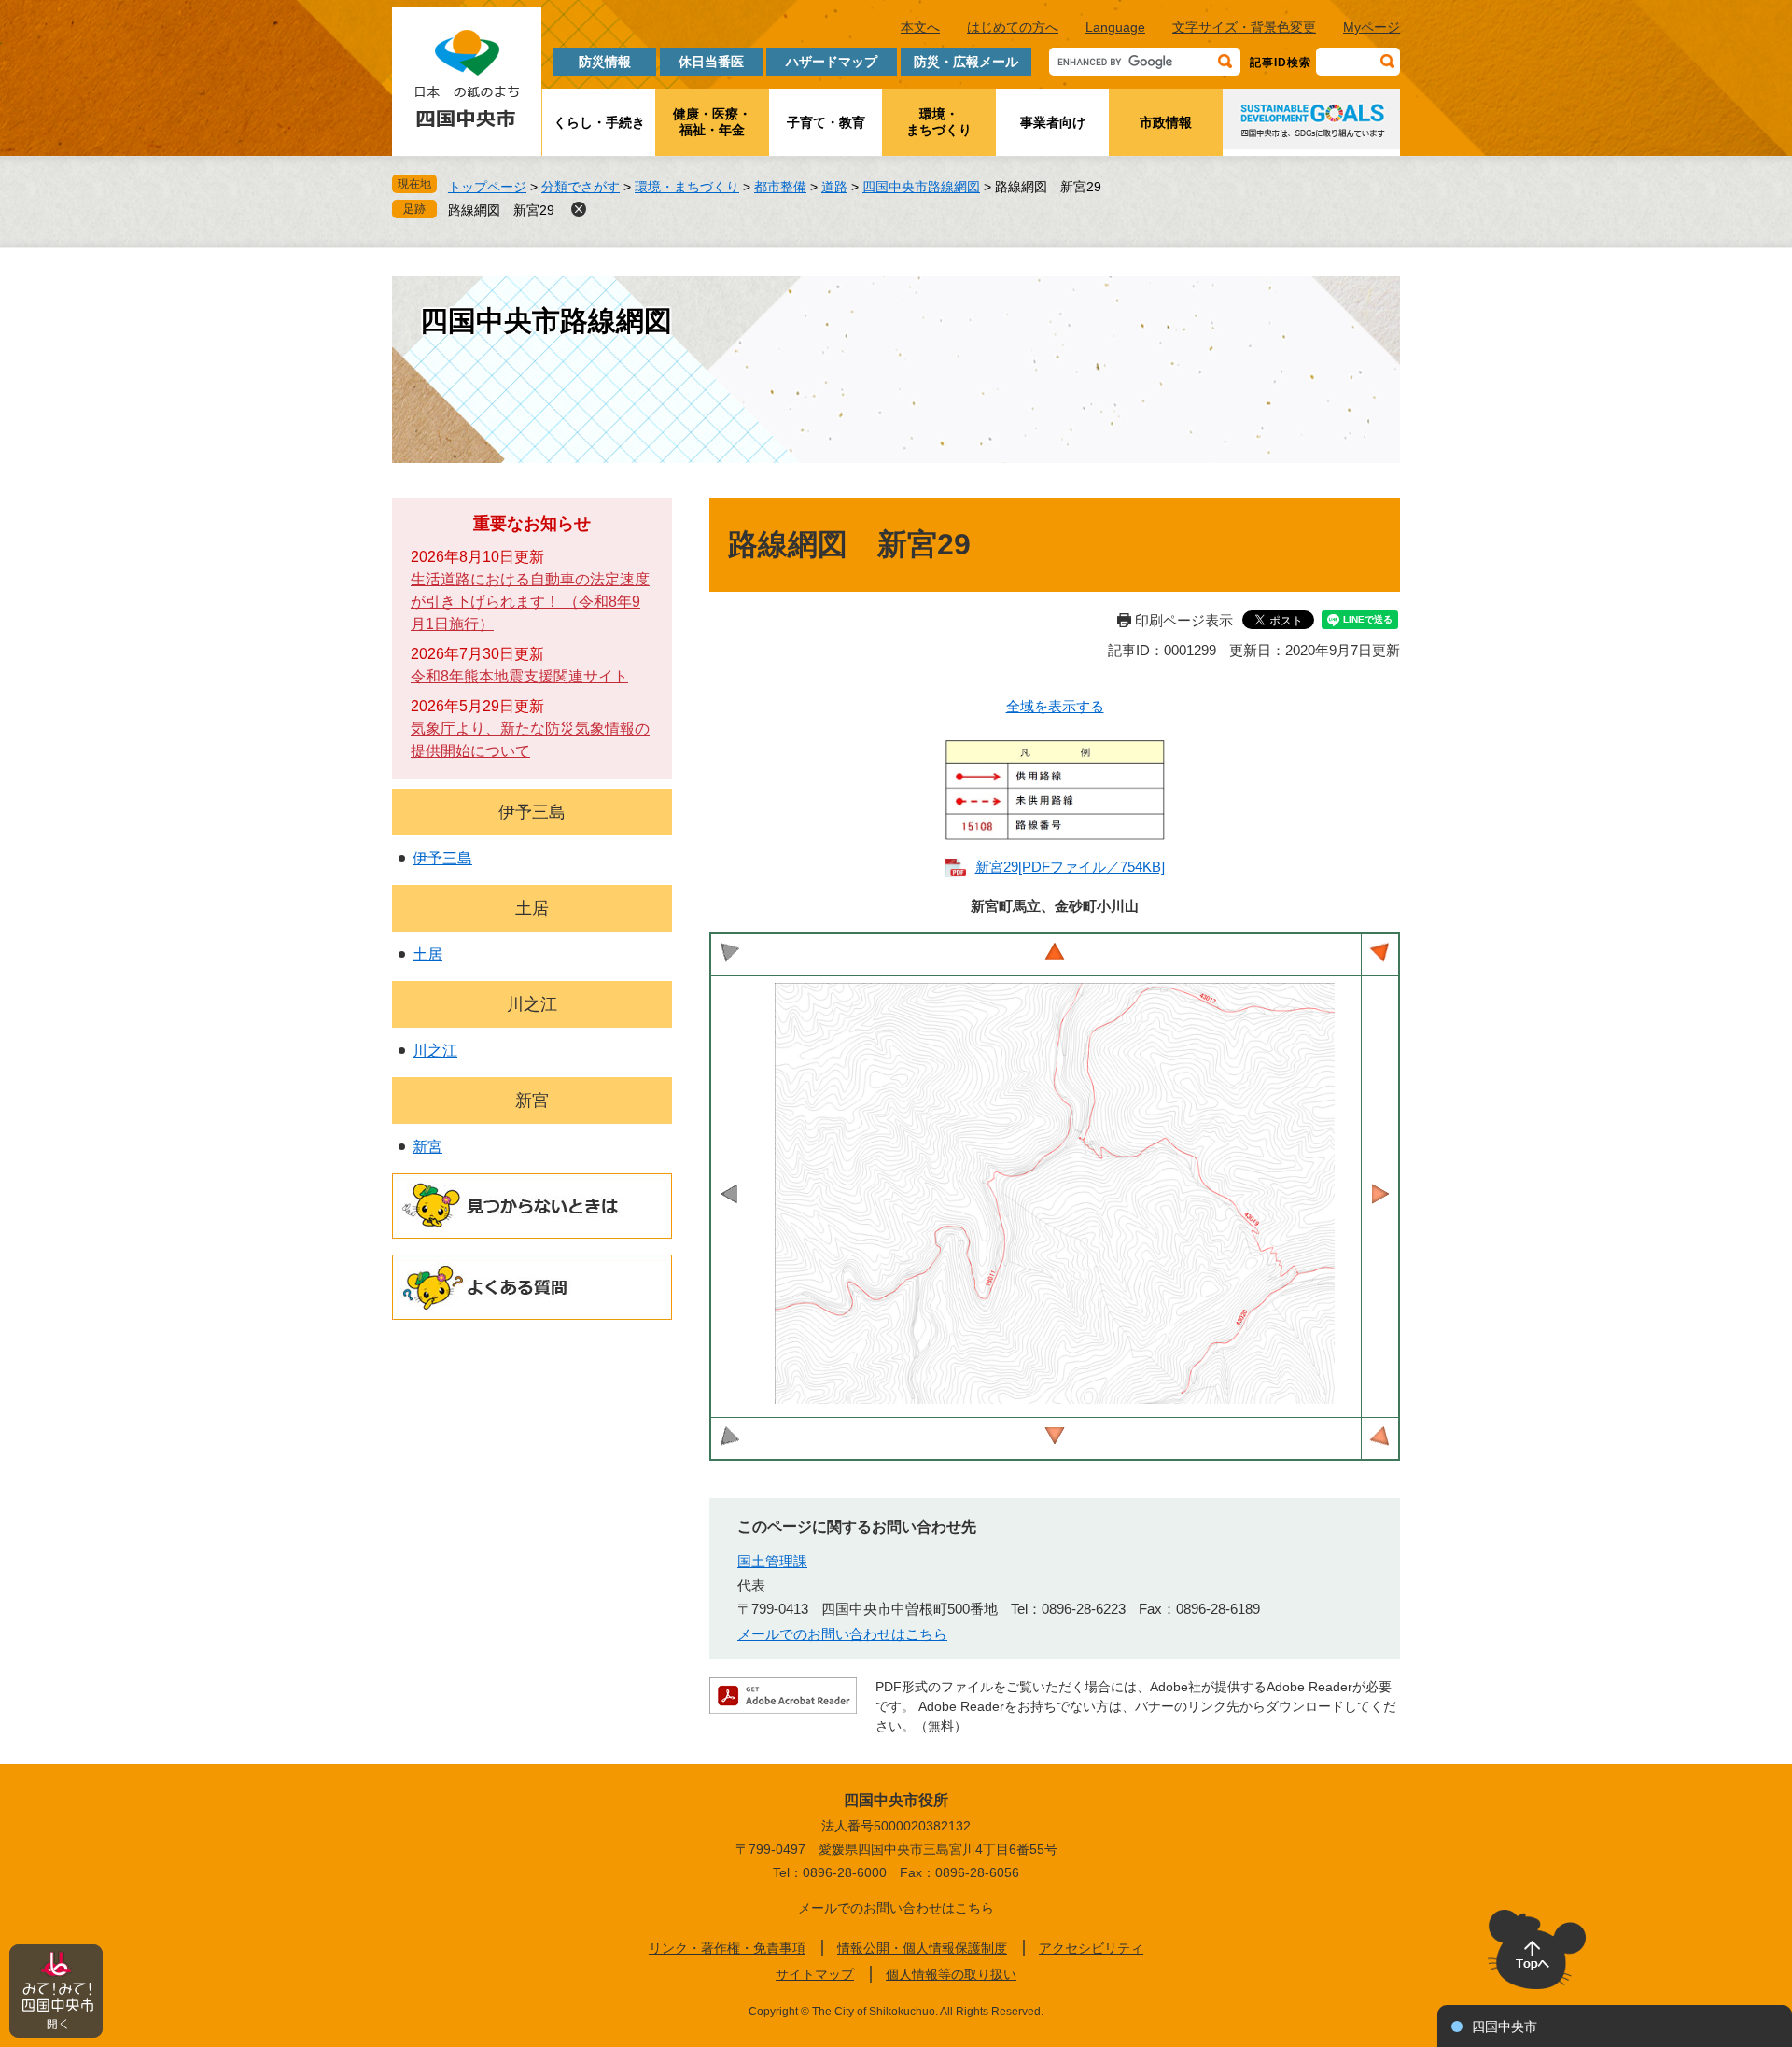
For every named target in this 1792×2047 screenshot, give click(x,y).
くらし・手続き (599, 122)
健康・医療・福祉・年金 (712, 122)
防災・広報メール (966, 62)
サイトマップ (815, 1974)
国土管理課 (772, 1561)
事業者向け (1053, 122)
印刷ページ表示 (1184, 620)
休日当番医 (711, 62)
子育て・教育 (826, 122)
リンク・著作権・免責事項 (727, 1948)
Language (1115, 27)
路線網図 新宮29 (501, 210)
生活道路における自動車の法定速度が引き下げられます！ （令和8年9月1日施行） (530, 602)
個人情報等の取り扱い (951, 1974)
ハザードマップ (832, 62)
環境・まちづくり (939, 122)
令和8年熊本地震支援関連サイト (519, 676)
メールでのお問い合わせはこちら (842, 1634)
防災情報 (605, 62)
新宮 (532, 1101)
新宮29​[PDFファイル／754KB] (1070, 867)
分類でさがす (581, 187)
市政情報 (1166, 122)
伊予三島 (532, 812)
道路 (834, 187)
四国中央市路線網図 (921, 187)
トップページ (487, 187)
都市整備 (780, 187)
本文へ (920, 27)
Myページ (1372, 27)
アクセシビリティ (1091, 1948)
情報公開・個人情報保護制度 (922, 1948)
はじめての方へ (1013, 27)
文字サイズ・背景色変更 (1244, 27)
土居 (532, 908)
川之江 (532, 1004)
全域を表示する (1055, 706)
